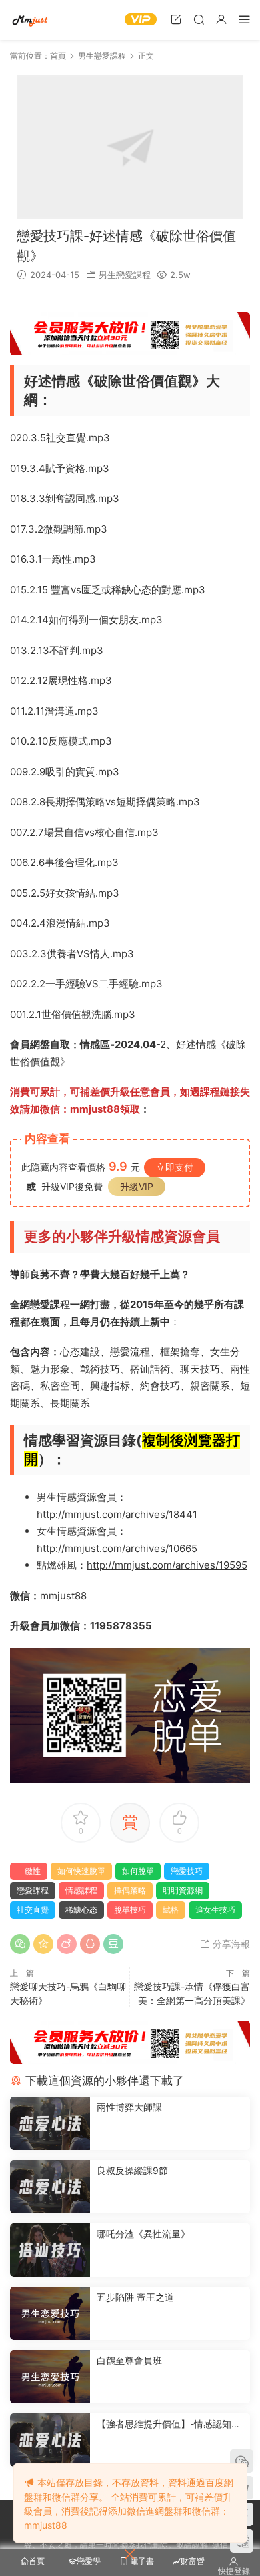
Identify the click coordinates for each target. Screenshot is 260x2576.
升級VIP (137, 1186)
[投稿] (176, 19)
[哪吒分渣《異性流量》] (50, 2250)
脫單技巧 (130, 1910)
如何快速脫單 (81, 1871)
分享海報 (230, 1944)
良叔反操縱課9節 (132, 2170)
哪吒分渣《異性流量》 (143, 2234)
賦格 (171, 1910)
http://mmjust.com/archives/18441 (117, 1514)
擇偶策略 (130, 1890)
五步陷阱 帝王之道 (135, 2297)
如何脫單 (138, 1871)
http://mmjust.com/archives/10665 (117, 1548)
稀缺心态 (81, 1910)
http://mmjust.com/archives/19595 (167, 1565)
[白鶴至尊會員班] (50, 2377)
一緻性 (29, 1871)
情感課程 (81, 1890)
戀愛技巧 (187, 1871)
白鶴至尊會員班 (129, 2360)
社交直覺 (33, 1910)
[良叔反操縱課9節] (50, 2187)
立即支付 (175, 1167)
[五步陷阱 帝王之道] (50, 2313)
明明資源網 (30, 20)
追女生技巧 (215, 1910)
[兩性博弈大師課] (50, 2123)
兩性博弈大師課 (129, 2107)
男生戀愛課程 (125, 275)
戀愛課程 (33, 1890)
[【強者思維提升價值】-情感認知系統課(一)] (50, 2440)
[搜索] (199, 19)
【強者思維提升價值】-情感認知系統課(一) (169, 2424)
